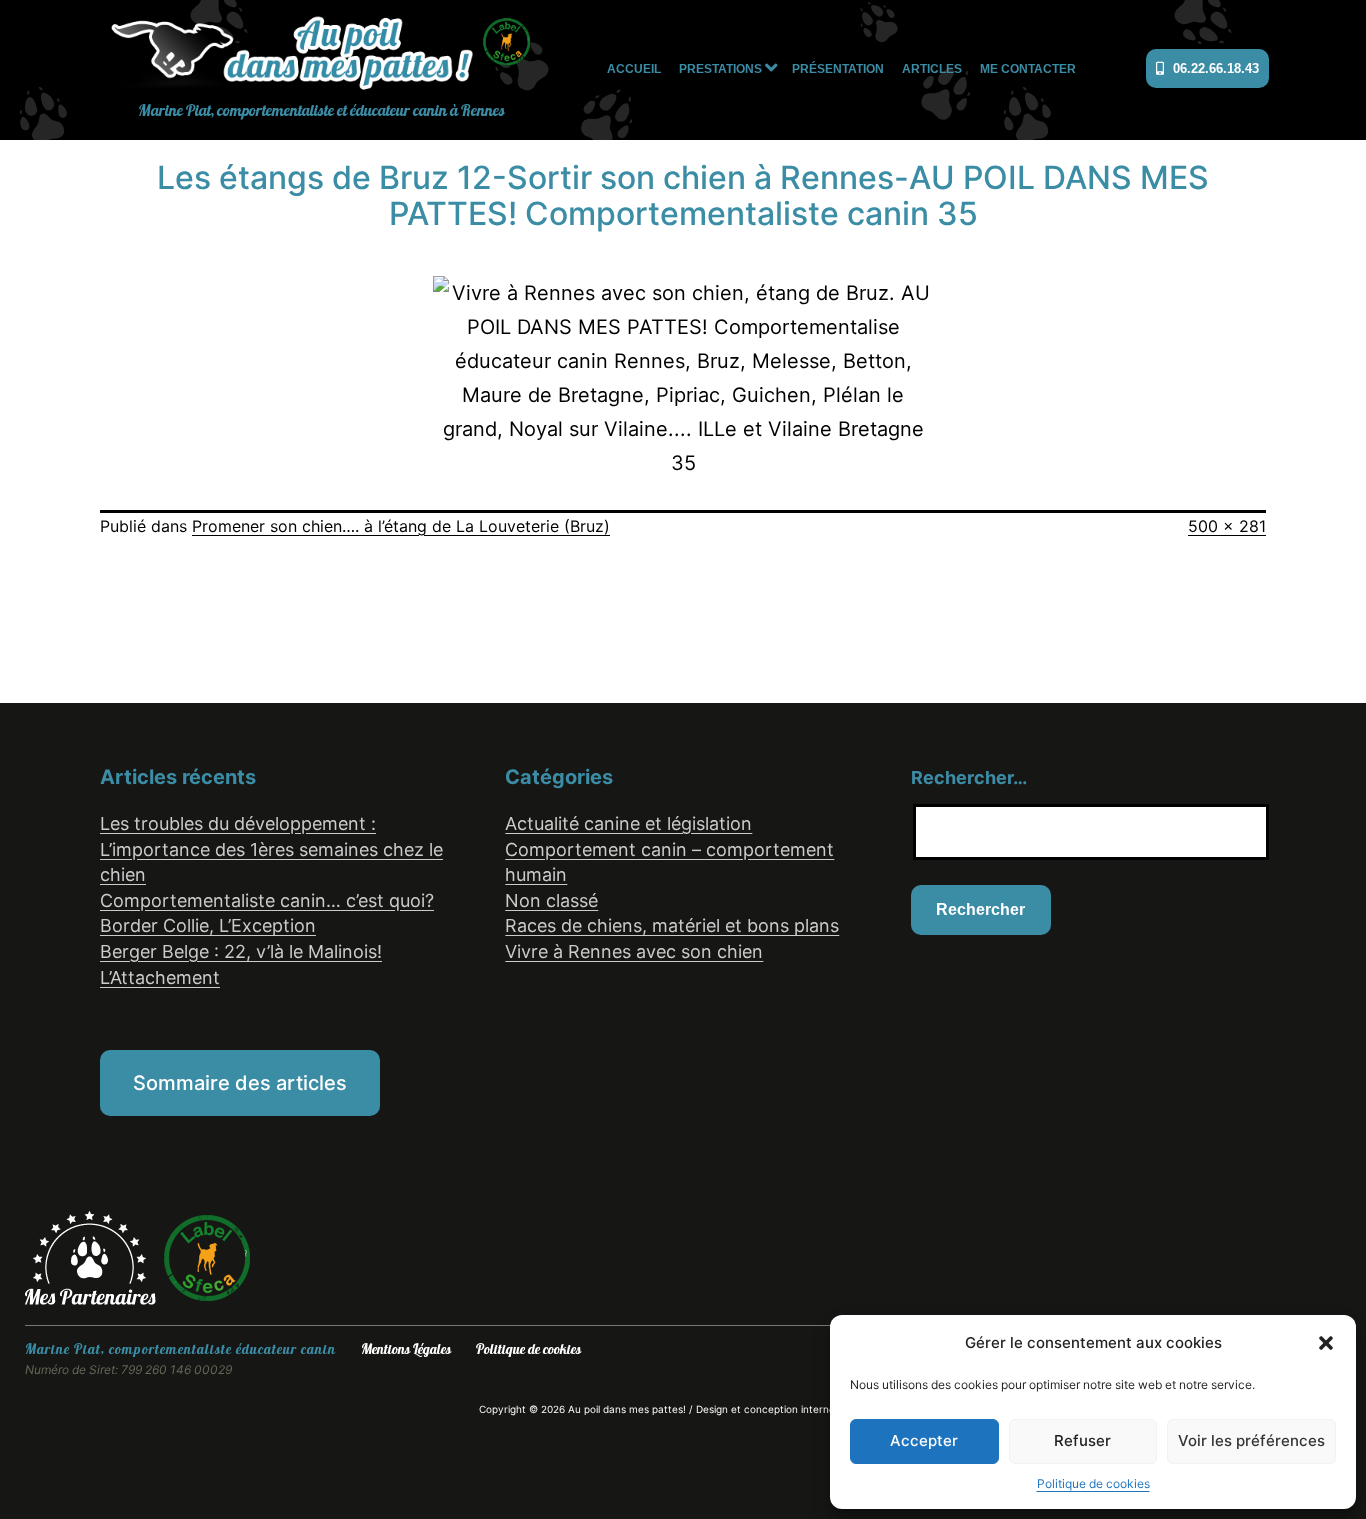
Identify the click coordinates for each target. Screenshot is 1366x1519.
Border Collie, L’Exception (208, 925)
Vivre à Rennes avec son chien (634, 951)
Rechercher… (969, 777)
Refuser (1082, 1440)
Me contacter (1028, 69)
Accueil (634, 69)
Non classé (551, 900)
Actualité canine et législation (628, 823)
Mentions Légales (406, 1350)
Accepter (924, 1440)
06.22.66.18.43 (1214, 68)
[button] (1326, 1343)
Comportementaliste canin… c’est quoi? (267, 900)
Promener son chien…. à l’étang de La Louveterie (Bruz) (401, 526)
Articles (932, 69)
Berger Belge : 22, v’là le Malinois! (241, 951)
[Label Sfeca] (207, 1257)
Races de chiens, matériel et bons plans (672, 925)
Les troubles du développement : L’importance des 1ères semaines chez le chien (271, 849)
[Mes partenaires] (93, 1257)
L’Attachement (160, 977)
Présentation (838, 69)
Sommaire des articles (240, 1083)
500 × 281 (1227, 526)
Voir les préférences (1251, 1440)
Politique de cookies (1093, 1483)
